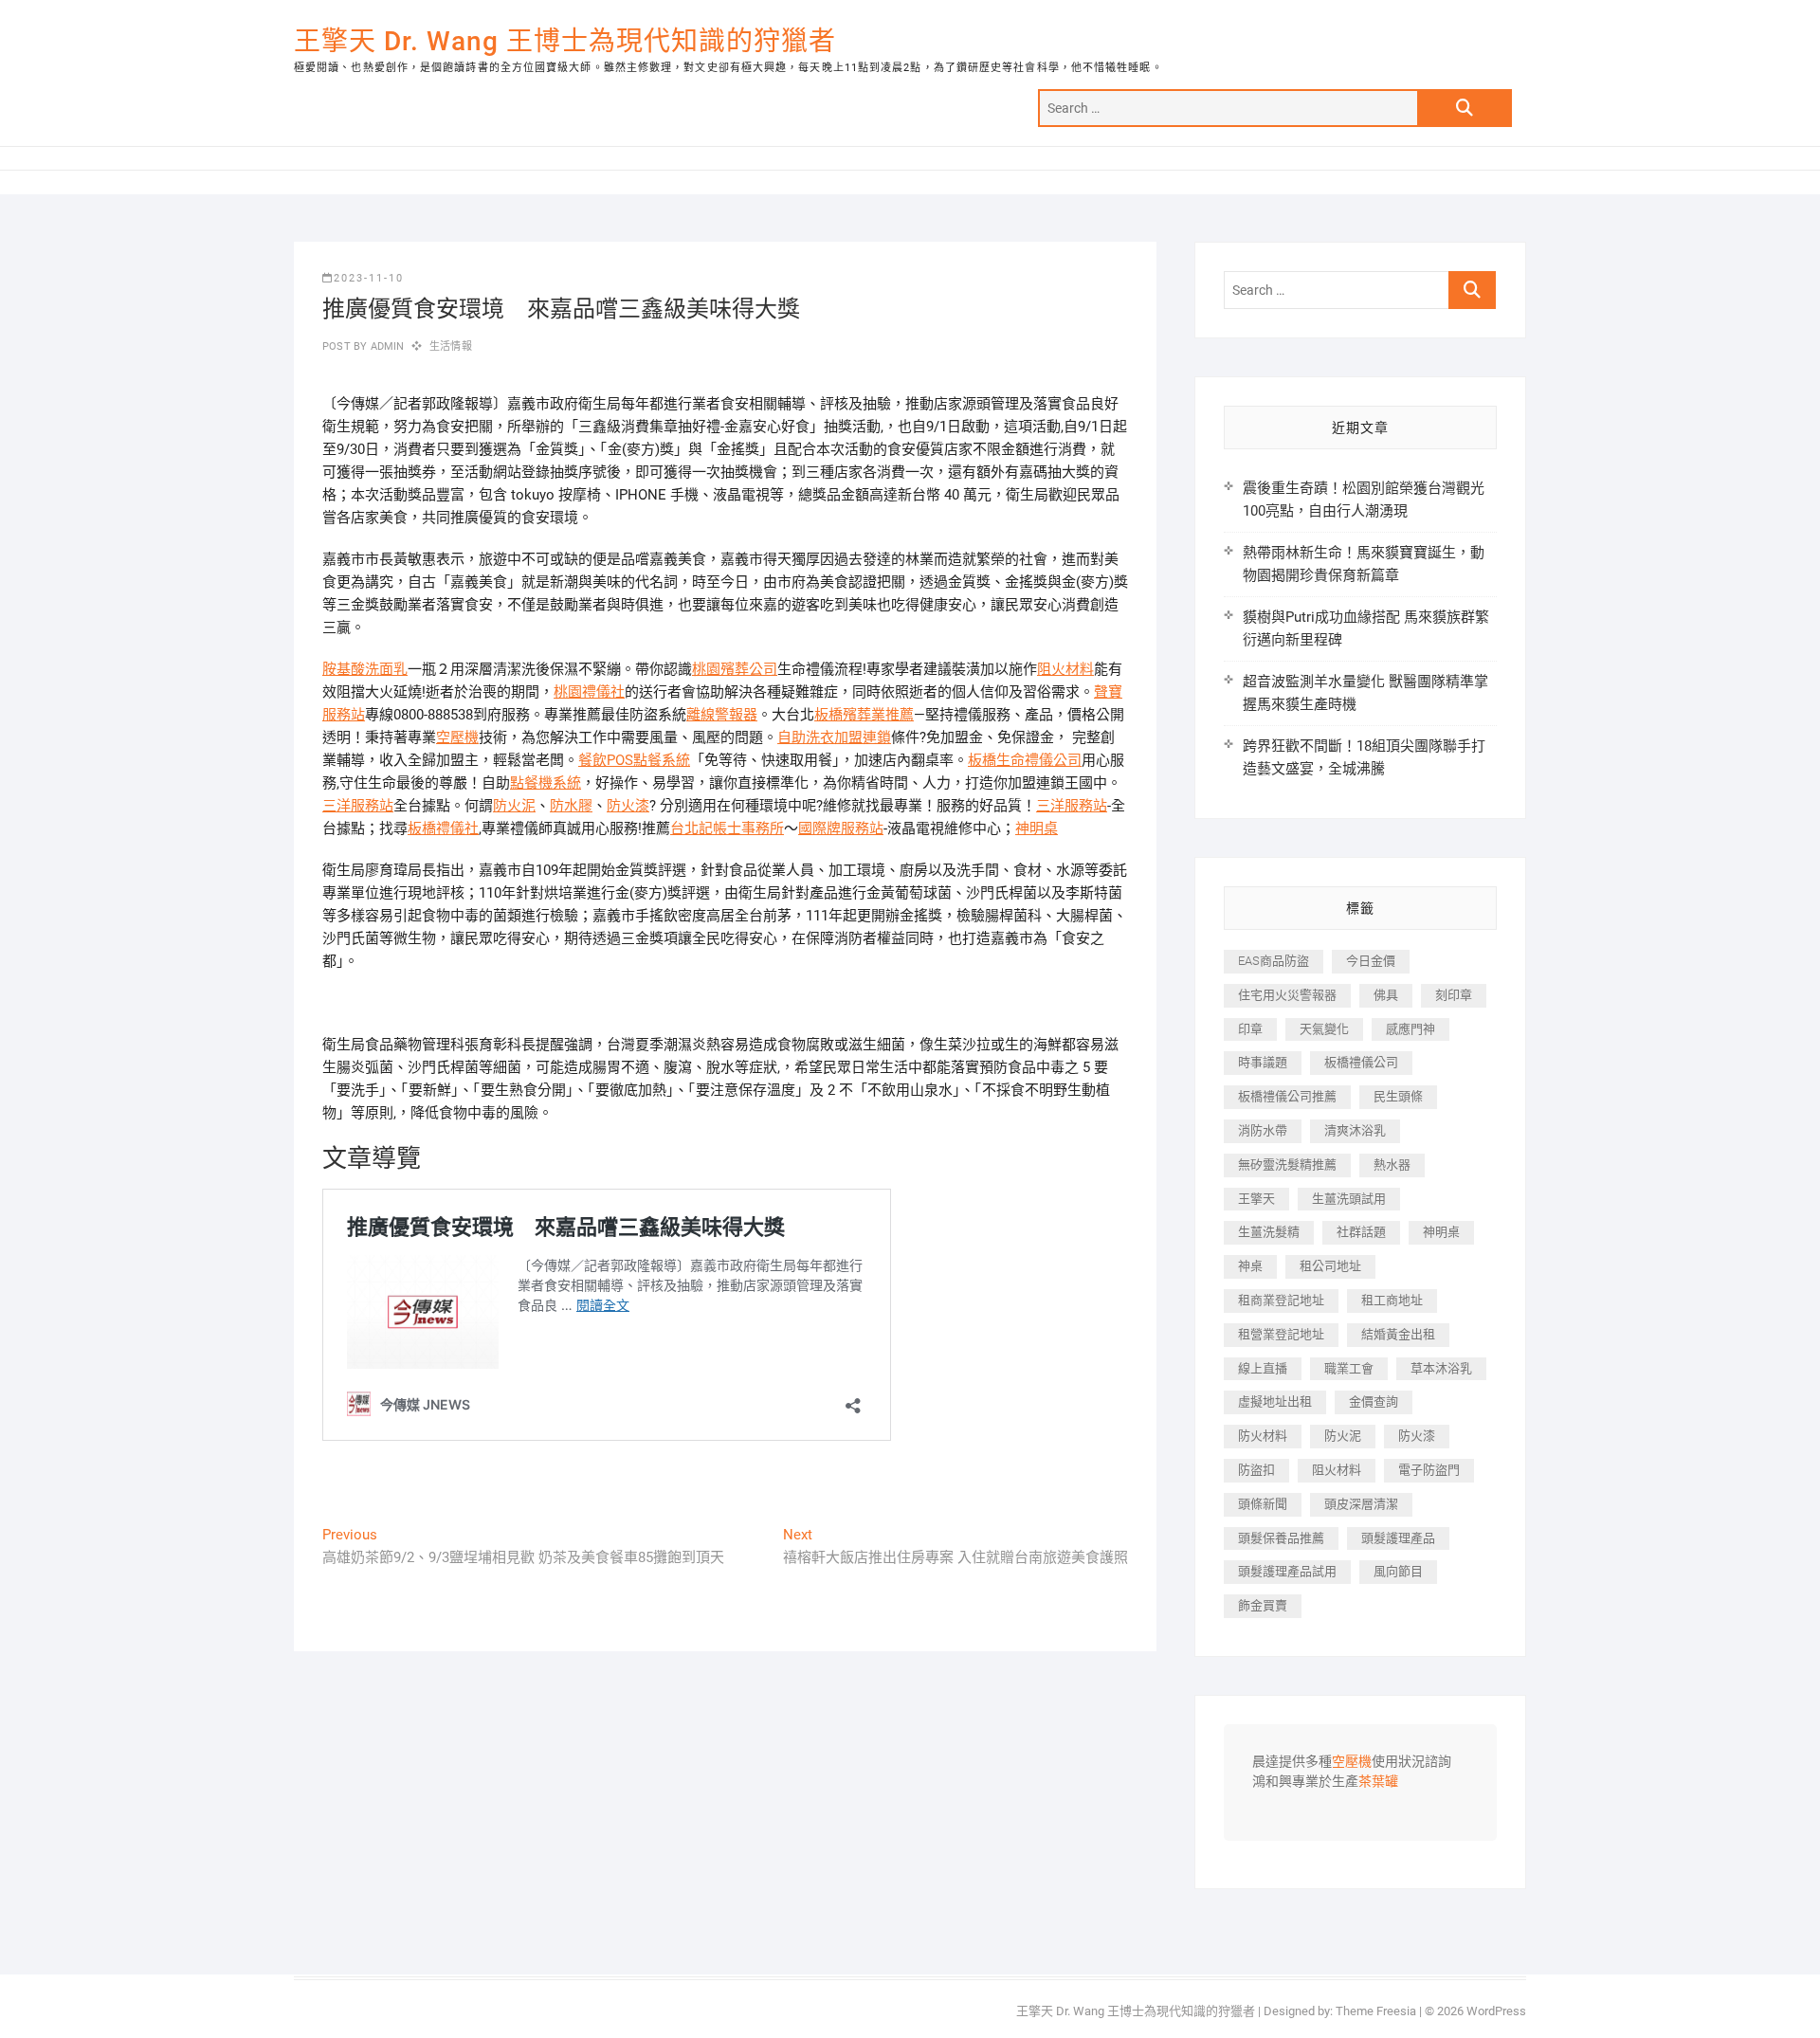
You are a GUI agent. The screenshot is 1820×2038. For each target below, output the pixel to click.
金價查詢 (1374, 1401)
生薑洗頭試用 (1349, 1199)
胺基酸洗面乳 (365, 669)
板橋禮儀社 (443, 828)
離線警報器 (722, 715)
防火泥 (514, 806)
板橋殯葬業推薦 (864, 715)
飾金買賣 (1263, 1605)
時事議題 (1263, 1062)
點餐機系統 (546, 783)
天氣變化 (1324, 1029)
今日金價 (1371, 961)
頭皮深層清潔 (1361, 1504)
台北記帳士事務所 (727, 828)
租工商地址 (1392, 1300)
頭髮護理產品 (1398, 1538)
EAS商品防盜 (1274, 961)
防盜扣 (1256, 1470)
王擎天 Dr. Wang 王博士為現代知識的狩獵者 (565, 41)
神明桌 (1037, 828)
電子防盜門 (1429, 1470)
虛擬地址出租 (1275, 1401)
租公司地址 (1330, 1266)
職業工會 (1349, 1368)
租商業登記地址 (1281, 1300)
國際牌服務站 (841, 828)
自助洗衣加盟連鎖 (834, 737)
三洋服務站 (358, 806)
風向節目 (1398, 1571)
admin (385, 346)
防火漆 (628, 806)
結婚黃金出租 (1398, 1334)
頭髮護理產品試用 (1287, 1571)
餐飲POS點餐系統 (634, 760)
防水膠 (571, 806)
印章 (1250, 1029)
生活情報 (451, 346)
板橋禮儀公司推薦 (1287, 1096)
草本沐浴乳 (1441, 1368)
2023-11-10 (369, 278)
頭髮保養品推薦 (1281, 1538)
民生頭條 (1398, 1096)
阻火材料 (1065, 669)
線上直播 (1263, 1368)
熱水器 (1392, 1165)
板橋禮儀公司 (1361, 1062)
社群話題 (1361, 1232)
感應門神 (1410, 1029)
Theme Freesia (1376, 2011)
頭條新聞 (1263, 1504)
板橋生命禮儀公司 (1025, 760)
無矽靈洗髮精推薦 (1287, 1165)
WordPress (1496, 2011)
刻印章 (1454, 995)
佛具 (1386, 995)
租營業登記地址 (1281, 1334)
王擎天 (1256, 1199)
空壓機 (457, 737)
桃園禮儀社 (589, 692)
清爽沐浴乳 (1355, 1130)
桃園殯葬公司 (735, 669)
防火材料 (1263, 1436)
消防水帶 (1263, 1130)
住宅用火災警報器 (1287, 995)
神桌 (1250, 1266)
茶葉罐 (1378, 1782)
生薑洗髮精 (1269, 1232)
